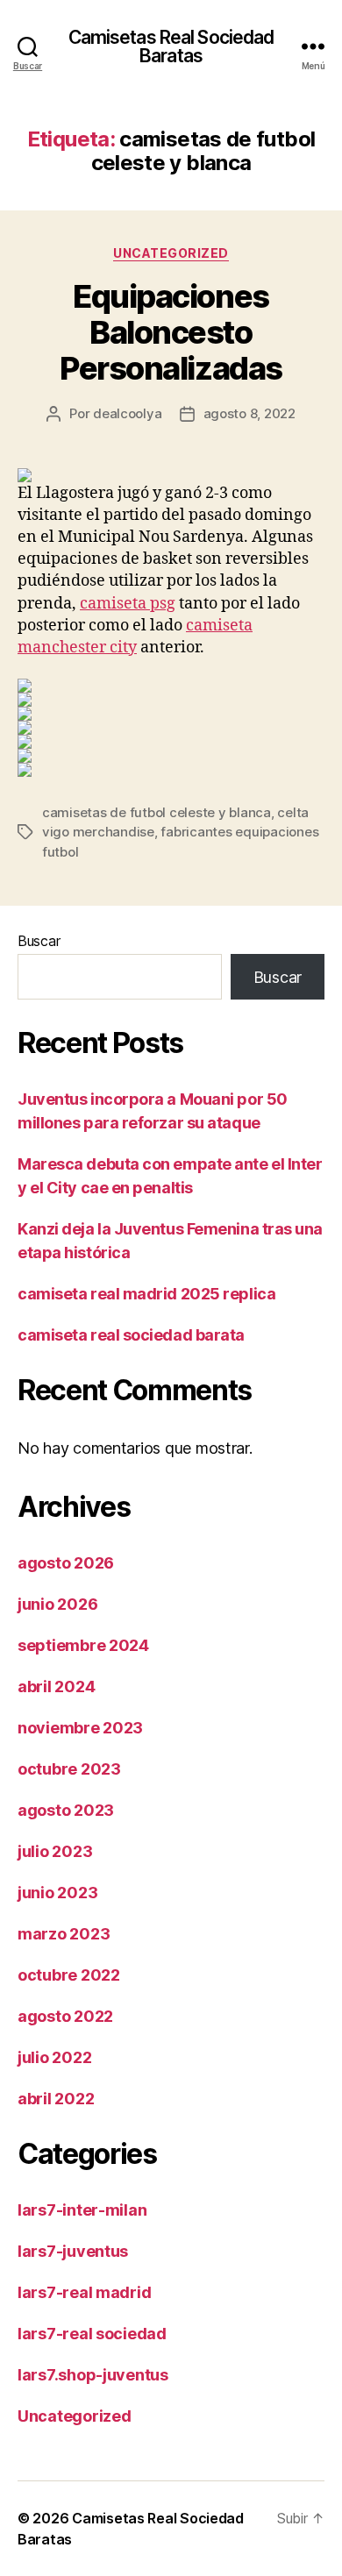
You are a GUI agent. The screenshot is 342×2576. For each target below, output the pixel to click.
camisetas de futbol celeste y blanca (157, 812)
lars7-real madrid (84, 2292)
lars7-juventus (73, 2251)
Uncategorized (171, 253)
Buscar (39, 941)
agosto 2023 (66, 1810)
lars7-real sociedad (92, 2334)
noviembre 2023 (80, 1728)
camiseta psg (128, 604)
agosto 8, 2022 (249, 413)
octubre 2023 (69, 1769)
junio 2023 (57, 1893)
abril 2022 (56, 2099)
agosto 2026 (66, 1563)
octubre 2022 (69, 1975)
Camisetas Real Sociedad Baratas (171, 46)
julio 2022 (54, 2057)
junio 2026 (57, 1604)
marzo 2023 (64, 1934)
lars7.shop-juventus (93, 2375)
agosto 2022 (65, 2016)
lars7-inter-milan (82, 2210)
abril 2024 (56, 1686)
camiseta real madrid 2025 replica (146, 1294)
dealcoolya (127, 413)
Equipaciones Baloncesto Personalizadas (171, 332)
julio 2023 (55, 1851)
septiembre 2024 (83, 1645)
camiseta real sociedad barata (131, 1335)
